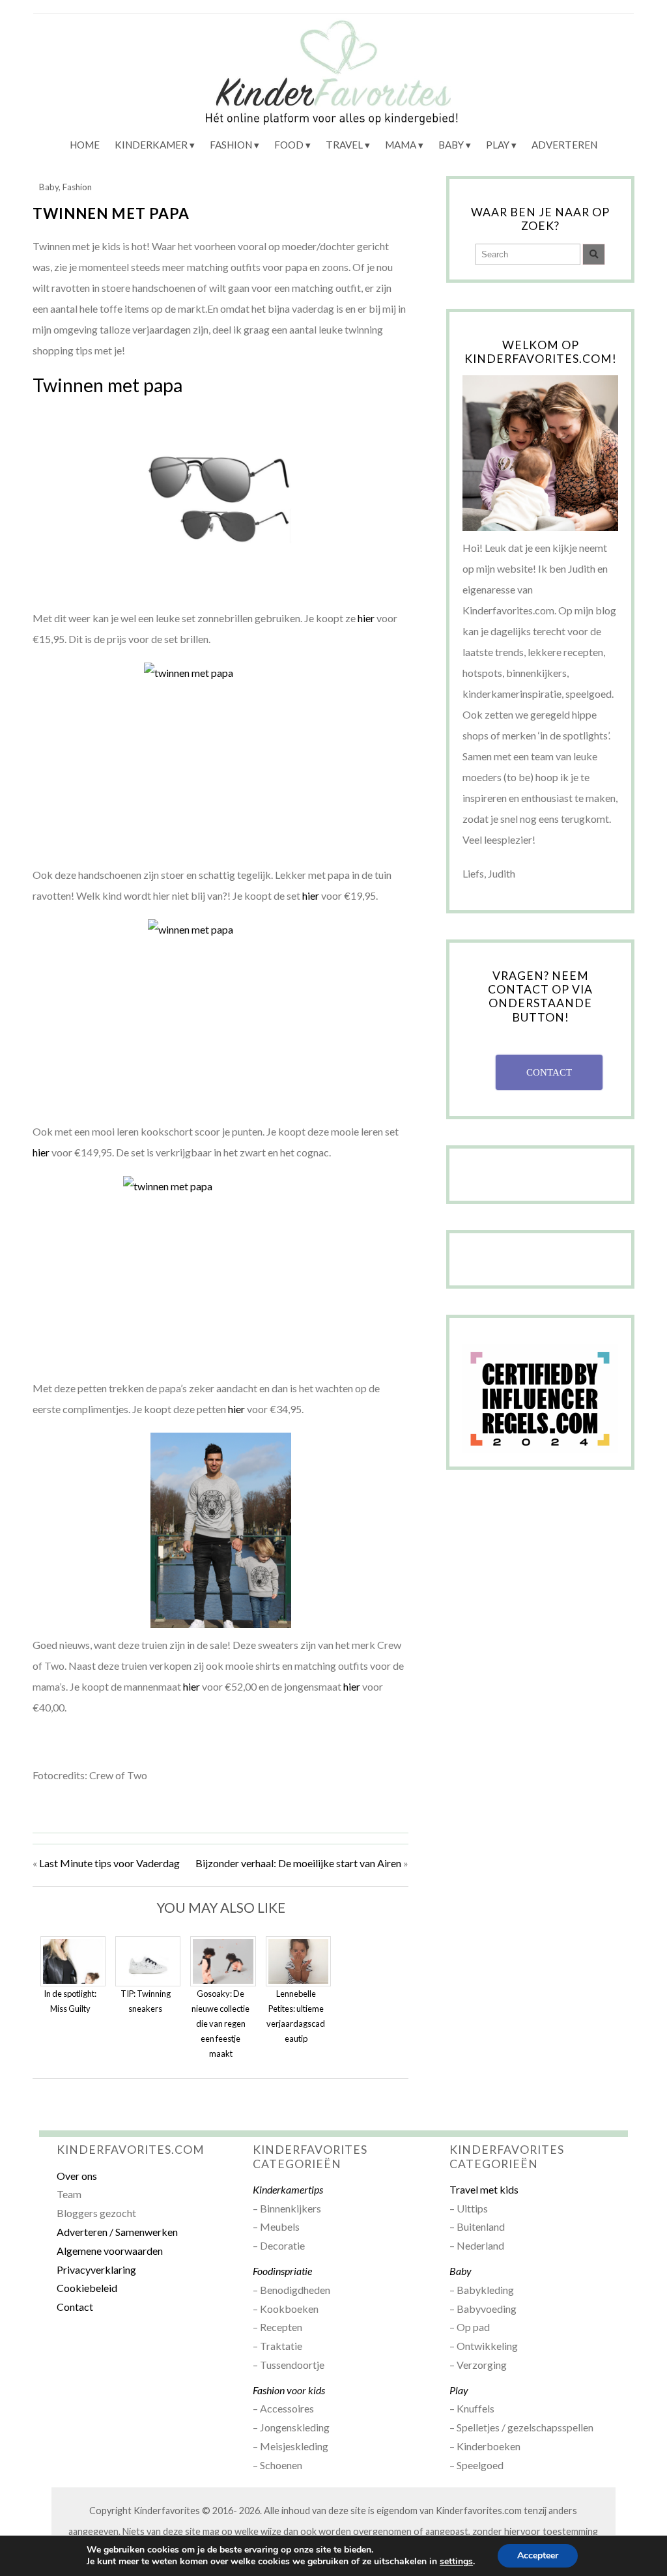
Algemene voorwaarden (110, 2251)
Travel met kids (484, 2189)
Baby (451, 145)
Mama (401, 145)
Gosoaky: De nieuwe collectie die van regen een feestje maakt (220, 2024)
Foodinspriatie (282, 2271)
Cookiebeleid (87, 2288)
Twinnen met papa (111, 213)
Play (498, 145)
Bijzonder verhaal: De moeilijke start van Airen (298, 1863)
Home (85, 145)
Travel (344, 145)
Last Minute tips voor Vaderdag (109, 1863)
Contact (75, 2307)
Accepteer (538, 2555)
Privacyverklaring (96, 2269)
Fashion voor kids (289, 2390)
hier (366, 618)
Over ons (77, 2176)
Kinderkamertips (288, 2189)
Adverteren (564, 145)
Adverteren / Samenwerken (117, 2232)
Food (289, 145)
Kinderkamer (151, 145)
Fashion (231, 145)
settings (456, 2562)
